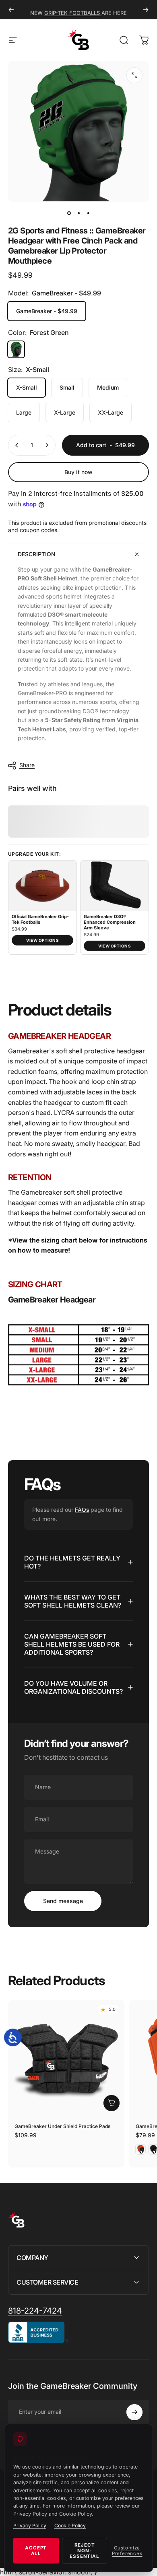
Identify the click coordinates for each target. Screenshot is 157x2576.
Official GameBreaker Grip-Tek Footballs (40, 920)
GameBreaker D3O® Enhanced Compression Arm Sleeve (110, 922)
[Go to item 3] (88, 213)
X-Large (65, 412)
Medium (108, 387)
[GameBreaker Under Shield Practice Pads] (66, 2058)
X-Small (27, 387)
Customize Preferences (127, 2551)
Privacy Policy (30, 2525)
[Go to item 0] (69, 213)
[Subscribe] (134, 2412)
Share (27, 765)
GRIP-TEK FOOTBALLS (73, 10)
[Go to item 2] (78, 213)
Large (24, 412)
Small (67, 387)
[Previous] (11, 10)
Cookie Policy (70, 2525)
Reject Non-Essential (84, 2551)
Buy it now (78, 472)
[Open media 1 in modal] (134, 75)
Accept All (36, 2551)
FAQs (82, 1510)
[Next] (146, 10)
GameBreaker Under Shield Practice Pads (62, 2126)
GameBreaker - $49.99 (47, 311)
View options (42, 940)
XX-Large (111, 412)
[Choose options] (112, 2103)
